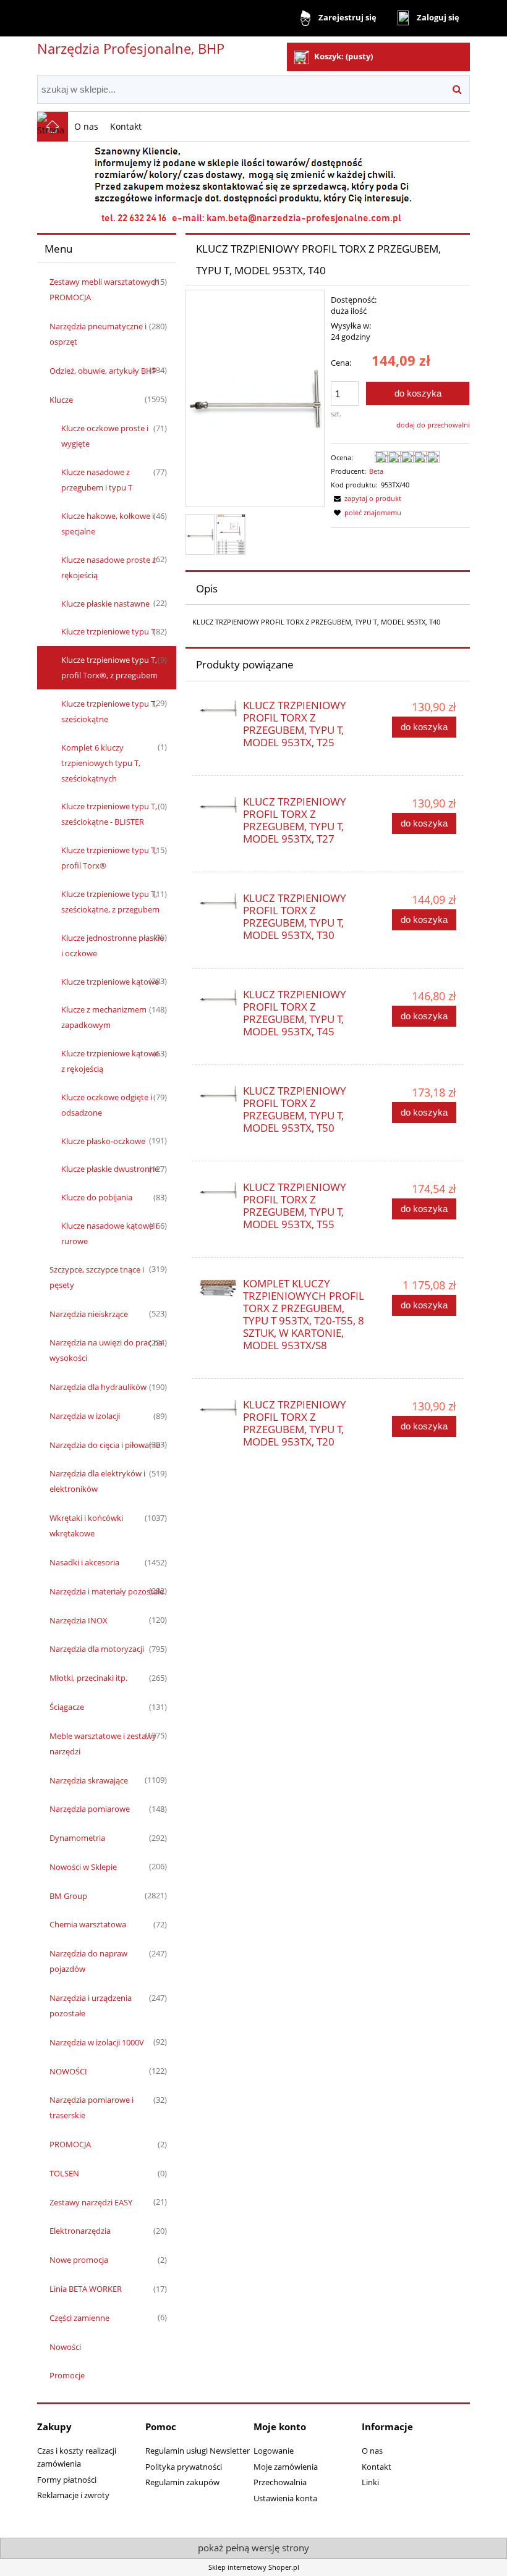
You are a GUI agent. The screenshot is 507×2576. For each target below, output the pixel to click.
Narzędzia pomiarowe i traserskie (92, 2107)
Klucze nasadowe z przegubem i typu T (97, 480)
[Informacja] (253, 183)
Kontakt (377, 2467)
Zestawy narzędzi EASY (91, 2202)
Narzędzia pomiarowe (90, 1809)
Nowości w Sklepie (83, 1867)
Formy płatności (67, 2480)
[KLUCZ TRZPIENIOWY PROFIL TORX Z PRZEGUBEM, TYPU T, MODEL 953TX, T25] (218, 709)
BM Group (68, 1896)
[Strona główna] (53, 127)
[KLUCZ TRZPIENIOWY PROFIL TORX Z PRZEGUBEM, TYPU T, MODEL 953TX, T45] (218, 998)
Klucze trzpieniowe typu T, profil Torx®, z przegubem (109, 667)
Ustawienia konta (285, 2498)
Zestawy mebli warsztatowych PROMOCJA (104, 289)
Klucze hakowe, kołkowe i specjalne (108, 524)
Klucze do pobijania (97, 1197)
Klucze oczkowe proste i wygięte (105, 436)
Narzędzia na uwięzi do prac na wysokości (106, 1350)
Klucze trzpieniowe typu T (108, 631)
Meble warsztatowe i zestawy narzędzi (103, 1744)
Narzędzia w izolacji (85, 1416)
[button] (366, 498)
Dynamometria (77, 1838)
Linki (370, 2482)
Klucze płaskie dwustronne (110, 1169)
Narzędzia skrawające (89, 1780)
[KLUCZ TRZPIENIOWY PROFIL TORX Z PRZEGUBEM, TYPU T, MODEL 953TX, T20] (218, 1408)
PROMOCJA (70, 2144)
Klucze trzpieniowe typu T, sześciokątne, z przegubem (110, 902)
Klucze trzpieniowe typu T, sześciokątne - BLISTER (109, 814)
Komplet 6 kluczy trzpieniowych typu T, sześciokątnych (101, 763)
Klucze (61, 400)
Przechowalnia (280, 2482)
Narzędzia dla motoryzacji (97, 1649)
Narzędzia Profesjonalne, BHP (131, 48)
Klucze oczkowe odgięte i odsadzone (107, 1105)
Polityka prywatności (184, 2467)
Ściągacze (67, 1707)
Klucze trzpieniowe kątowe (110, 982)
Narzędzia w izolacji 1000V (97, 2042)
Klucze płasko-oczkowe (103, 1141)
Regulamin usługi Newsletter (198, 2451)
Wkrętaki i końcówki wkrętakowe (86, 1526)
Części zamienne (79, 2318)
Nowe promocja (79, 2260)
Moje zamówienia (286, 2467)
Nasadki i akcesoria (84, 1562)
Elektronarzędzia (80, 2231)
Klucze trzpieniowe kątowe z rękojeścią (110, 1061)
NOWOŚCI (68, 2071)
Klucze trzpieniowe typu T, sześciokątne (109, 711)
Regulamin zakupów (182, 2482)
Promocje (67, 2375)
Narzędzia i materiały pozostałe (107, 1591)
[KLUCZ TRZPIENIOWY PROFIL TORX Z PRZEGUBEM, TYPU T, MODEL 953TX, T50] (218, 1095)
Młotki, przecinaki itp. (88, 1678)
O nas (372, 2451)
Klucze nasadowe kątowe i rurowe (109, 1233)
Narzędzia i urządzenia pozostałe (91, 2006)
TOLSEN (64, 2173)
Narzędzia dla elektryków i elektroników (97, 1481)
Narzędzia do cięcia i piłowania (105, 1445)
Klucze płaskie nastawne (105, 604)
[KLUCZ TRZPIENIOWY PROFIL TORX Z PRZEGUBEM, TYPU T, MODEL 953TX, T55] (218, 1191)
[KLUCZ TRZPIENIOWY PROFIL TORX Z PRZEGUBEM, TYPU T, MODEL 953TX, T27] (218, 806)
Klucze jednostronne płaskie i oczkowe (113, 945)
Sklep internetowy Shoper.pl (254, 2567)
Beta (376, 471)
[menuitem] (86, 126)
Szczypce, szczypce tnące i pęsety (97, 1277)
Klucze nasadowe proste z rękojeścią (109, 567)
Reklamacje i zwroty (73, 2495)
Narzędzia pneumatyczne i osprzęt (98, 334)
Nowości (65, 2347)
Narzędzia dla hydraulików (98, 1387)
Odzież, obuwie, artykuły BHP (103, 371)
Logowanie (274, 2451)
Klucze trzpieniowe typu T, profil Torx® (109, 858)
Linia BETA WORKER (86, 2289)
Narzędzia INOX (79, 1620)
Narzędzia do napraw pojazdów (88, 1961)
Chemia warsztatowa (88, 1924)
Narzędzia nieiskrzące (89, 1314)
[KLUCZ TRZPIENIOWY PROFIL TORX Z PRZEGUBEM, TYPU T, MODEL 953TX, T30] (218, 902)
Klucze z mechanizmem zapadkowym (104, 1017)
